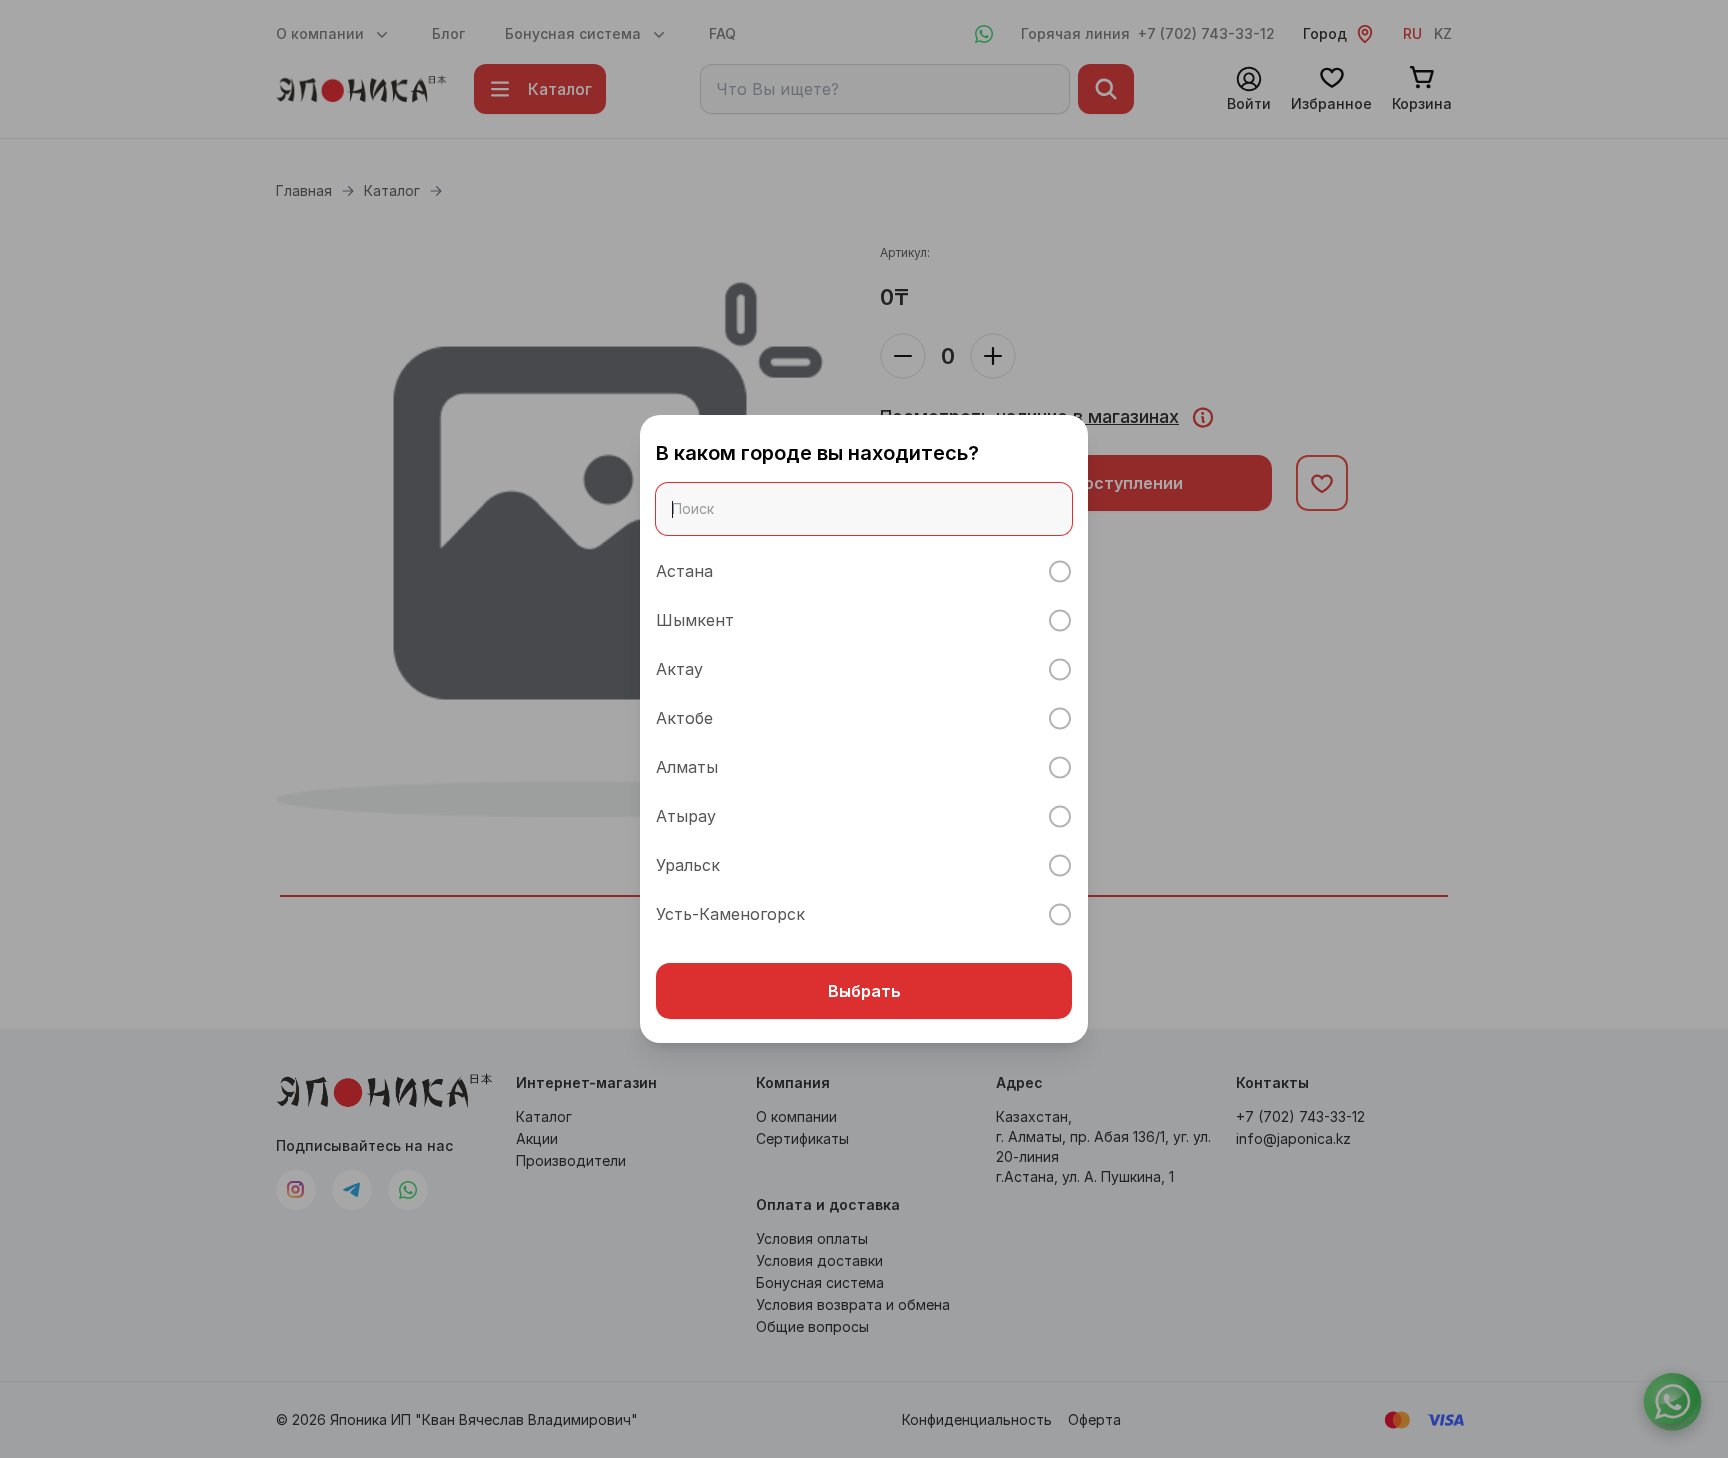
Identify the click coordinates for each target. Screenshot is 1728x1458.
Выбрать (864, 991)
